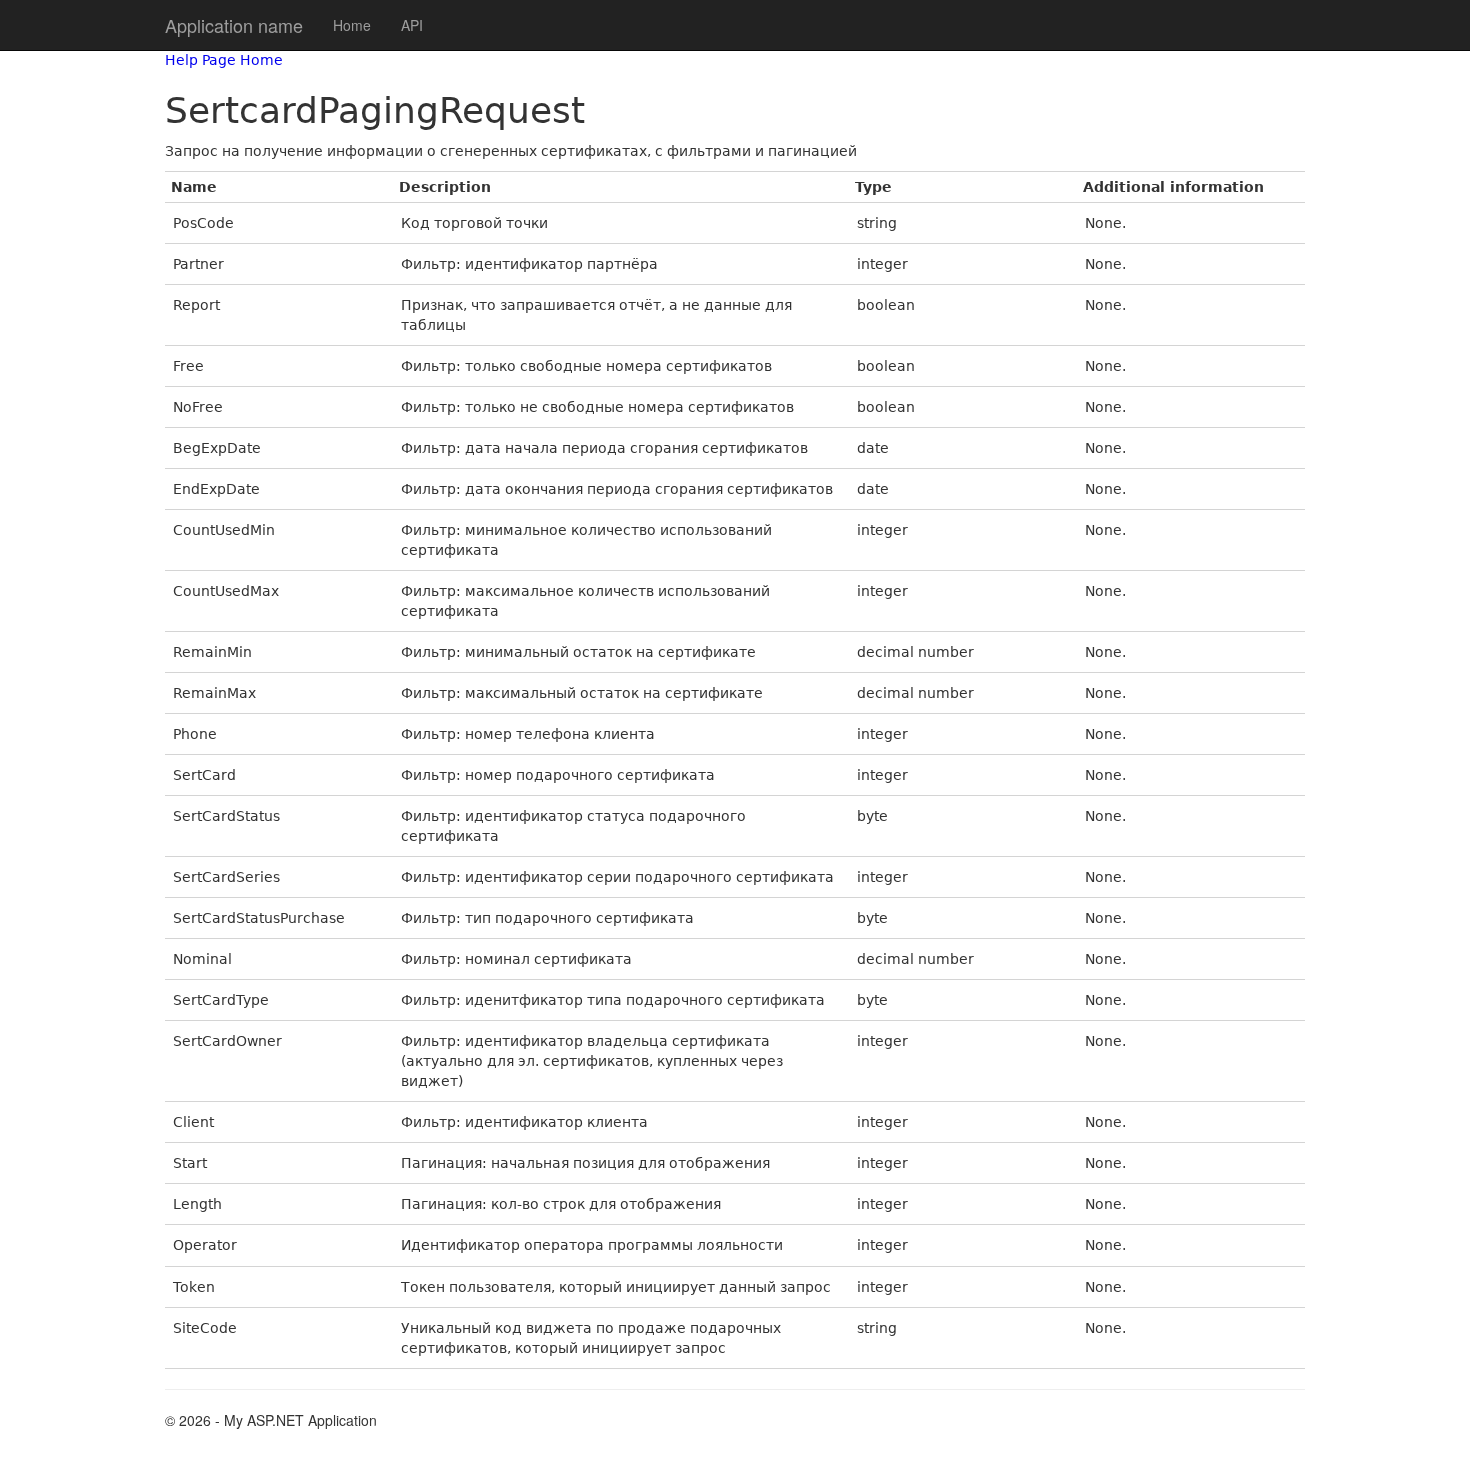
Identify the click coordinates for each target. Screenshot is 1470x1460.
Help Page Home (224, 60)
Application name (234, 25)
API (412, 25)
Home (352, 25)
